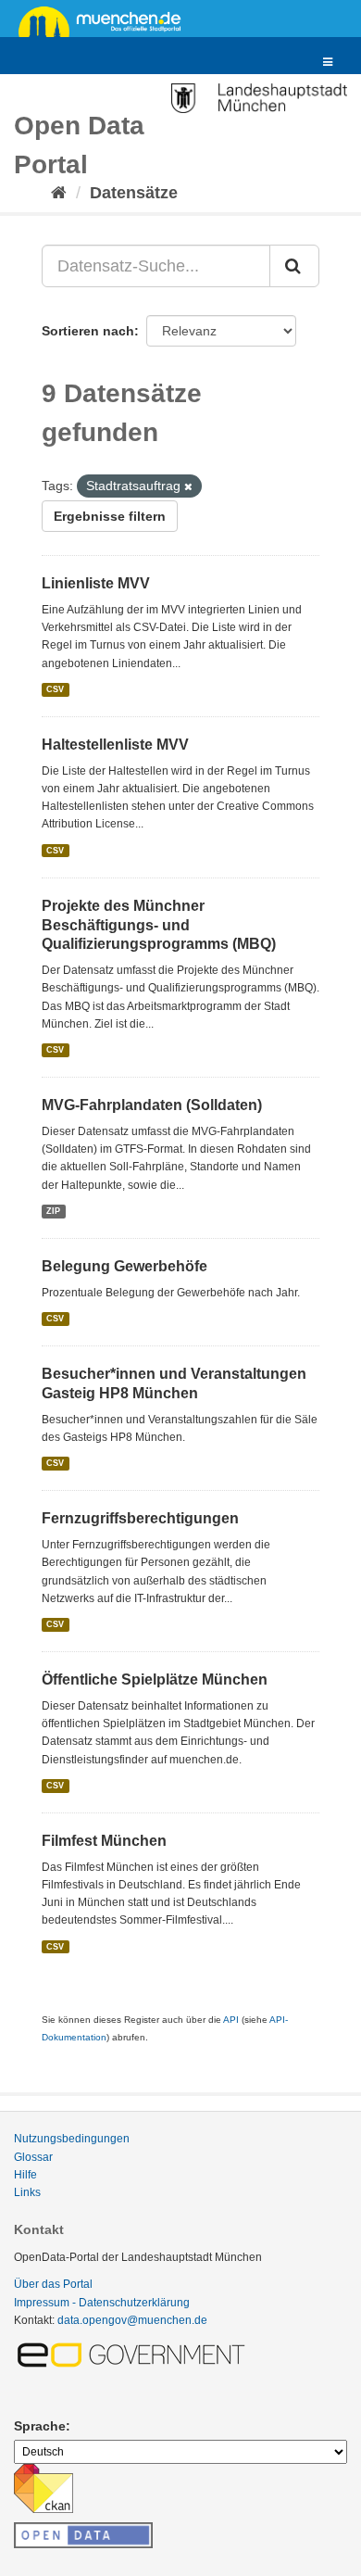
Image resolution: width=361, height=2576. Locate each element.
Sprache (40, 2426)
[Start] (59, 193)
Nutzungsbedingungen (72, 2139)
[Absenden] (294, 266)
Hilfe (25, 2175)
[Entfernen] (188, 486)
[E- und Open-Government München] (134, 2354)
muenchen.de (106, 20)
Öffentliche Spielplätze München (155, 1679)
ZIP (53, 1211)
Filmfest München (104, 1841)
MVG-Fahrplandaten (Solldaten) (152, 1105)
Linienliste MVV (96, 583)
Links (27, 2192)
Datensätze (134, 193)
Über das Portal (53, 2284)
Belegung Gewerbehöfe (124, 1266)
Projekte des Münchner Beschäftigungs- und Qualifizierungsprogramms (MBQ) (159, 925)
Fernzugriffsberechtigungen (140, 1518)
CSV (55, 689)
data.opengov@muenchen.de (132, 2320)
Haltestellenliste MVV (115, 745)
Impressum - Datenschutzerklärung (102, 2303)
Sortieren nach (88, 331)
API (231, 2020)
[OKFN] (83, 2530)
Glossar (33, 2157)
